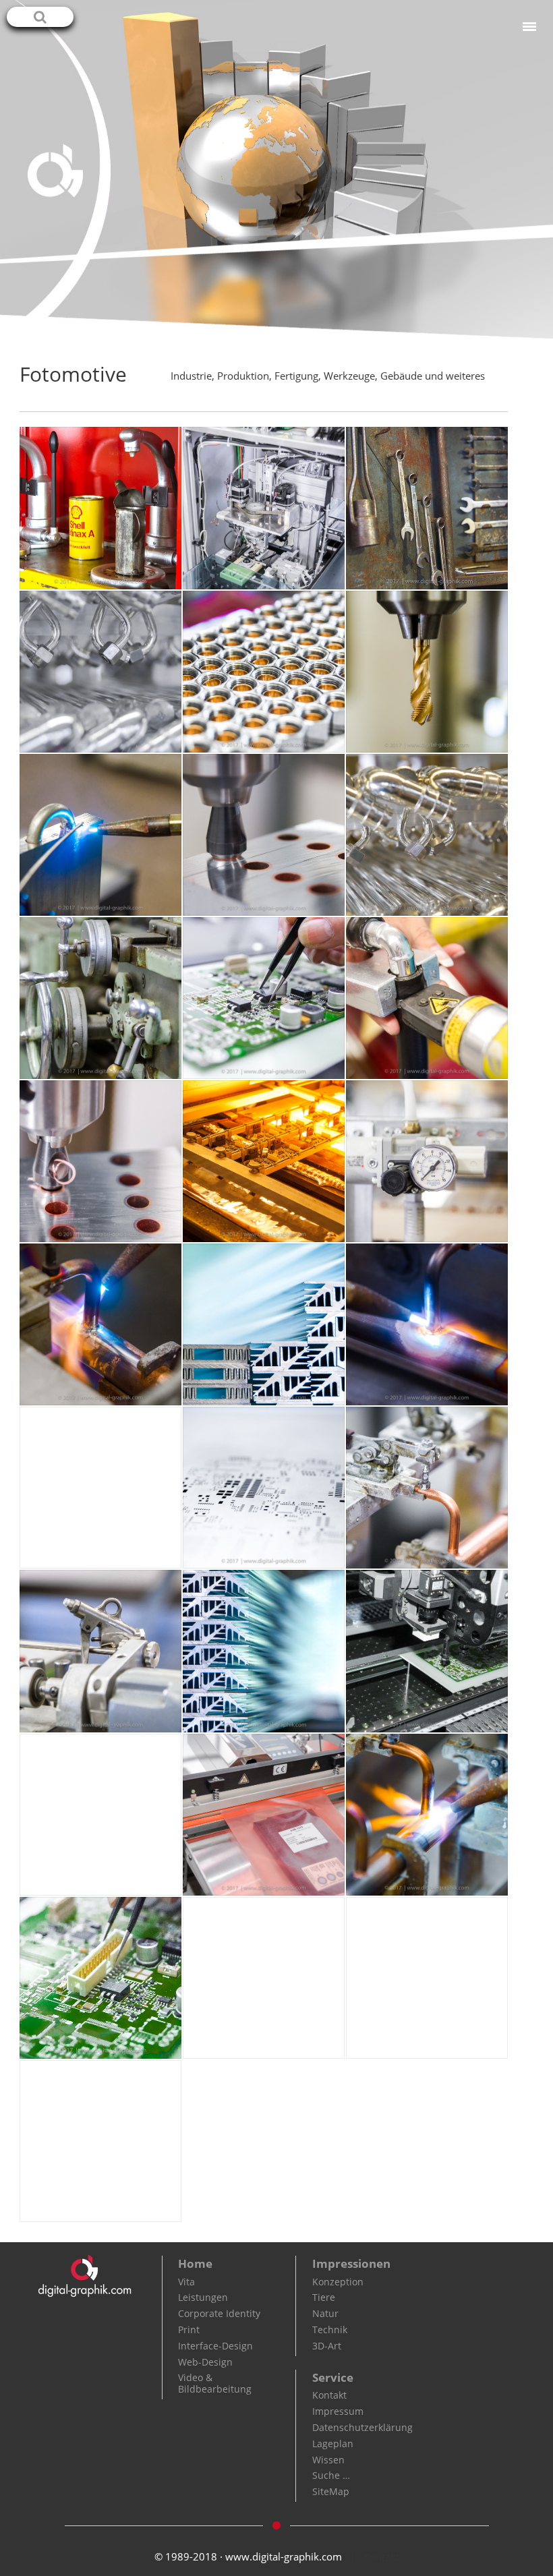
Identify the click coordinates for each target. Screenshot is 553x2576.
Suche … (331, 2475)
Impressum (338, 2411)
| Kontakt (375, 2556)
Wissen (328, 2460)
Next (543, 167)
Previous (10, 167)
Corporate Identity (219, 2313)
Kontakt (329, 2395)
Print (189, 2330)
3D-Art (327, 2346)
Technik (330, 2330)
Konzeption (338, 2282)
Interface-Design (215, 2346)
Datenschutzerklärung (362, 2427)
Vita (186, 2282)
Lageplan (333, 2443)
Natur (325, 2313)
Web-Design (205, 2362)
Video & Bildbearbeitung (215, 2383)
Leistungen (203, 2297)
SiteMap (331, 2491)
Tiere (324, 2297)
